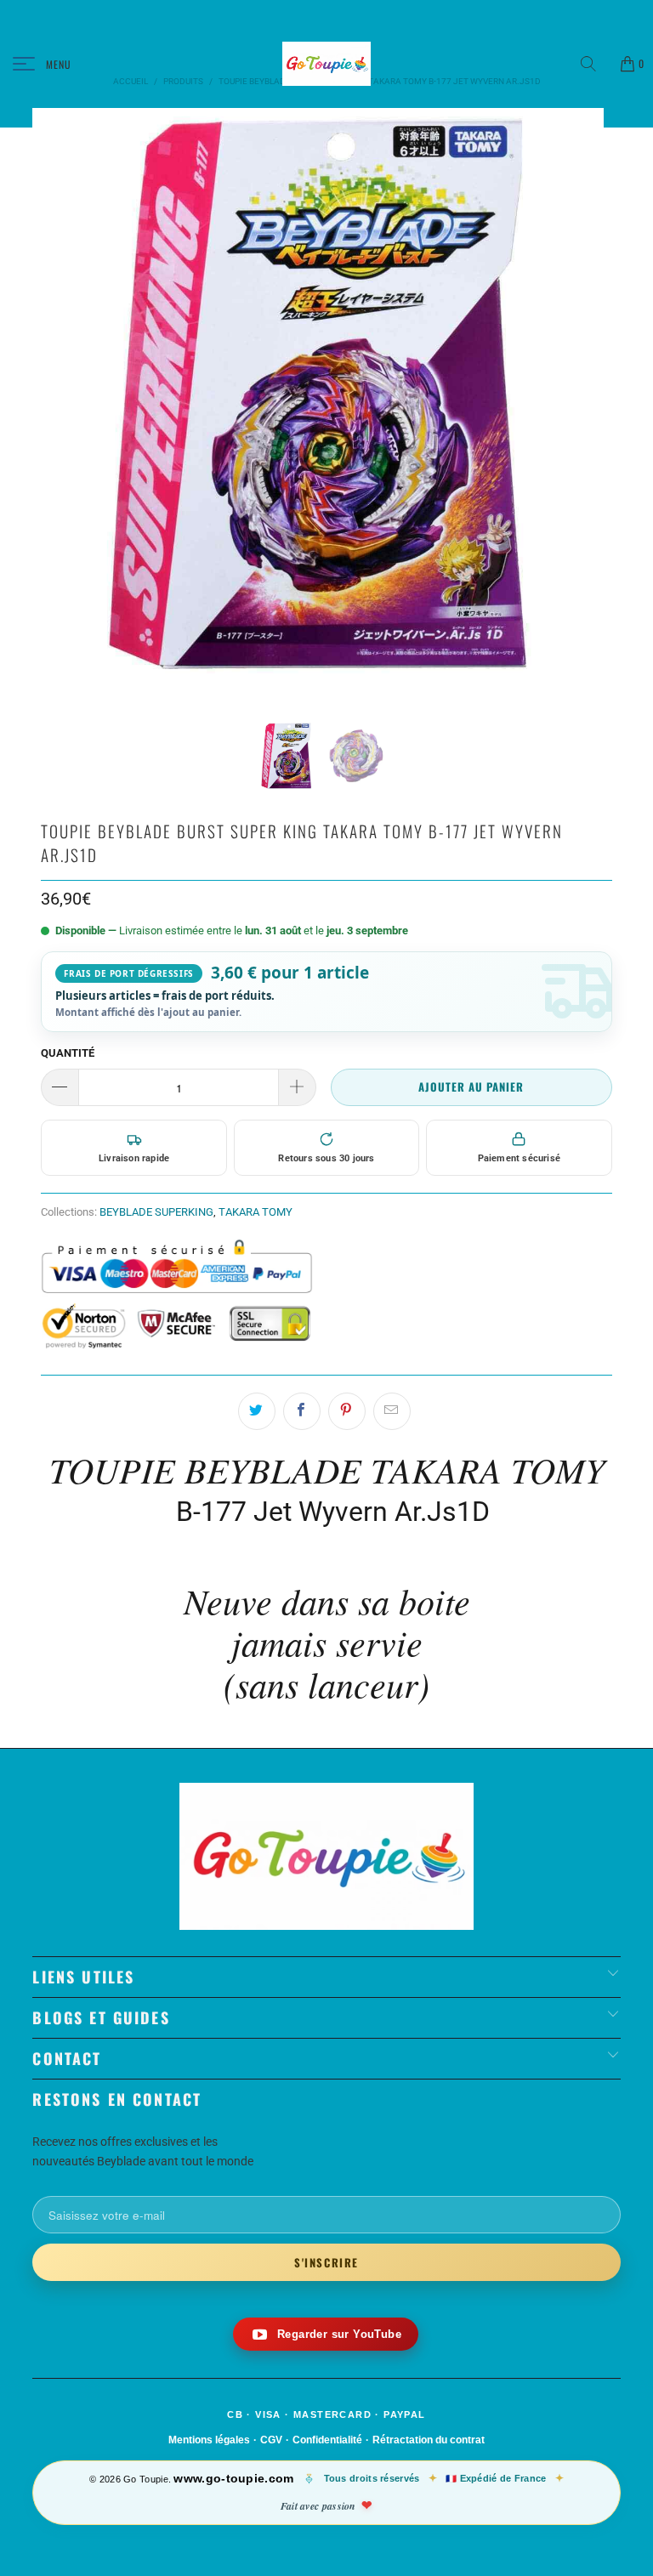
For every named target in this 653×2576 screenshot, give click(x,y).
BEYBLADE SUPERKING (156, 1212)
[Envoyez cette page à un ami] (392, 1411)
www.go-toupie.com (233, 2478)
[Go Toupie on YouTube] (326, 2334)
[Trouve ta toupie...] (594, 64)
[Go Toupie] (326, 64)
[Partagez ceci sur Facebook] (302, 1411)
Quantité (68, 1053)
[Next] (588, 414)
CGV (271, 2440)
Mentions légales (209, 2440)
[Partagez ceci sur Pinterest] (347, 1411)
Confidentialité (327, 2440)
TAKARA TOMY (256, 1212)
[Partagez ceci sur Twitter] (257, 1411)
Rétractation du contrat (429, 2440)
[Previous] (48, 414)
